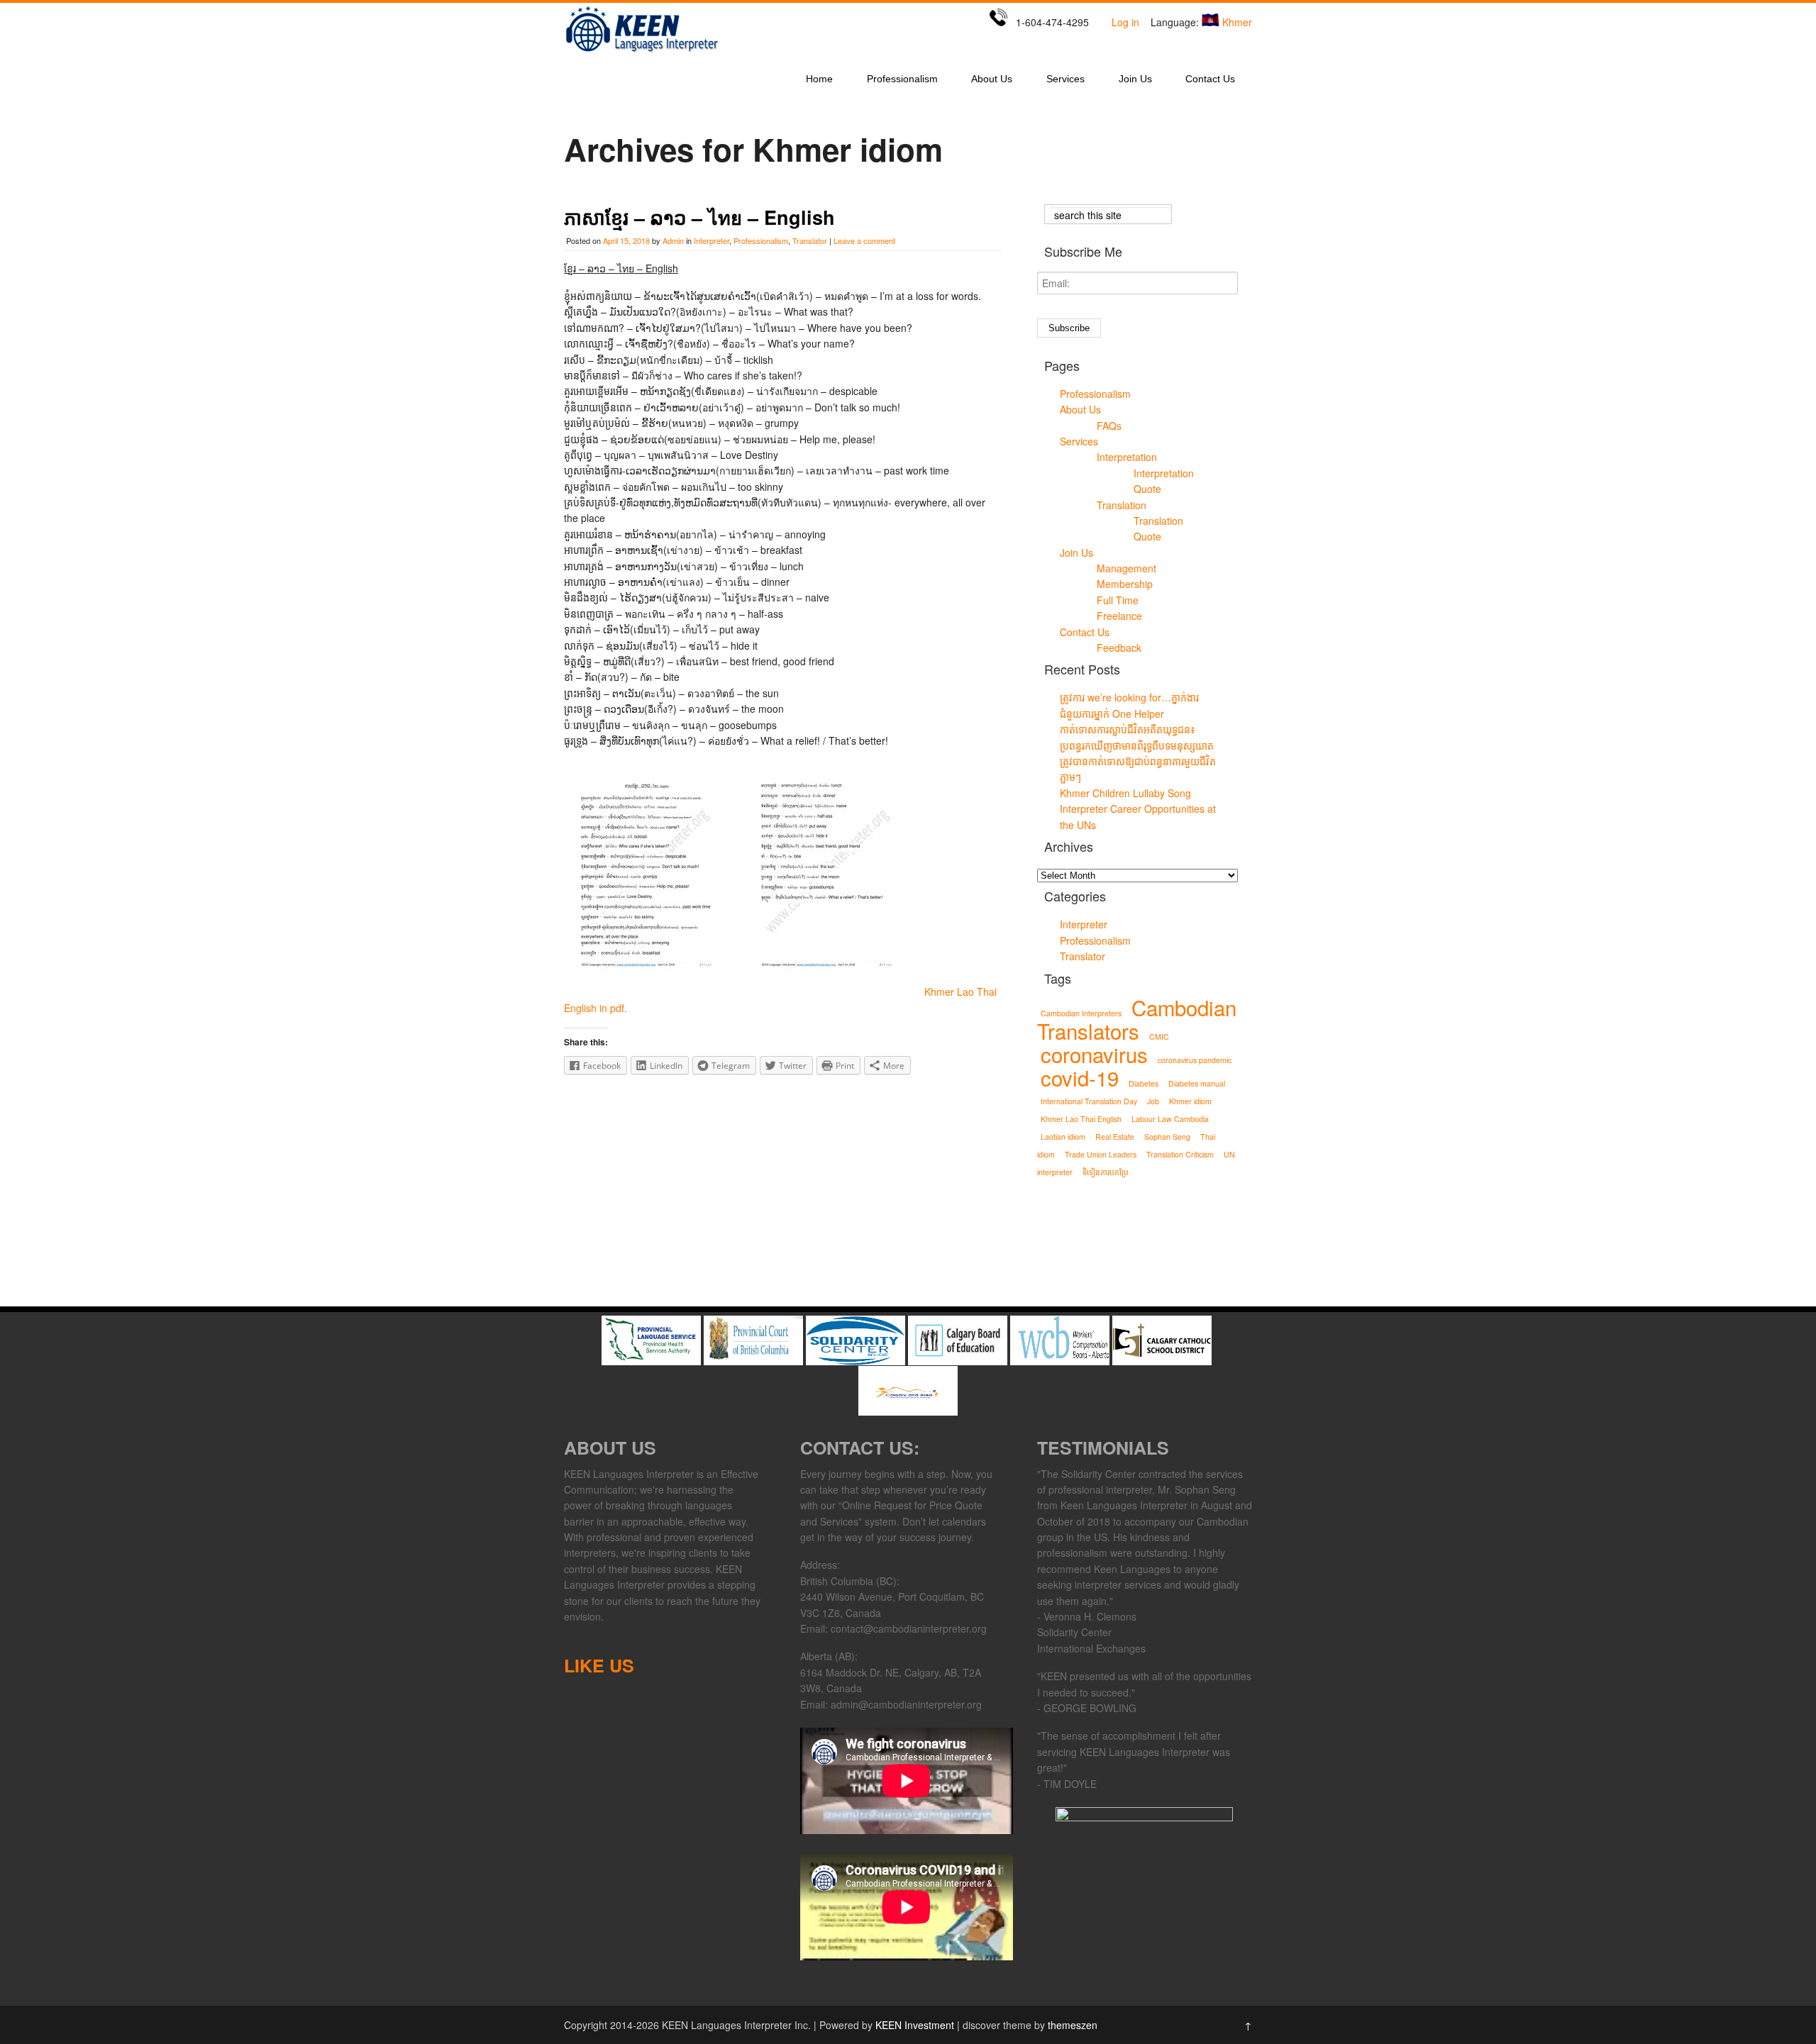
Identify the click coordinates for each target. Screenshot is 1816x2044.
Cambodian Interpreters (1081, 1013)
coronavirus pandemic (1195, 1060)
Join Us (1135, 79)
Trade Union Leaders (1101, 1154)
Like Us (599, 1665)
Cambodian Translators (1137, 1019)
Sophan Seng (1167, 1137)
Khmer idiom (1190, 1101)
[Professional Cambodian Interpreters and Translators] (642, 52)
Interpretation (1127, 457)
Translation (1122, 505)
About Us (992, 79)
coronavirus (1094, 1054)
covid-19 (1080, 1077)
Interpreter (712, 240)
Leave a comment (864, 240)
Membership (1125, 584)
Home (819, 79)
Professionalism (902, 79)
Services (1065, 79)
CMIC (1159, 1037)
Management (1126, 568)
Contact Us (1210, 79)
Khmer (1237, 22)
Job (1153, 1101)
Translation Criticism (1180, 1154)
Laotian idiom (1063, 1137)
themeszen (1073, 2025)
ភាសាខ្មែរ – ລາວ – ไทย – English (699, 217)
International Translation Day (1089, 1101)
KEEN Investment (915, 2025)
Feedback (1119, 648)
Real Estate (1115, 1137)
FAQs (1109, 426)
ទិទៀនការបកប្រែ (1106, 1172)
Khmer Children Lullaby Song (1125, 793)
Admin (673, 240)
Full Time (1118, 600)
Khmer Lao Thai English (1081, 1119)
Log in (1125, 22)
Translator (810, 240)
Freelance (1119, 616)
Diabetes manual (1197, 1083)
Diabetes (1144, 1083)
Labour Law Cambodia (1170, 1119)
